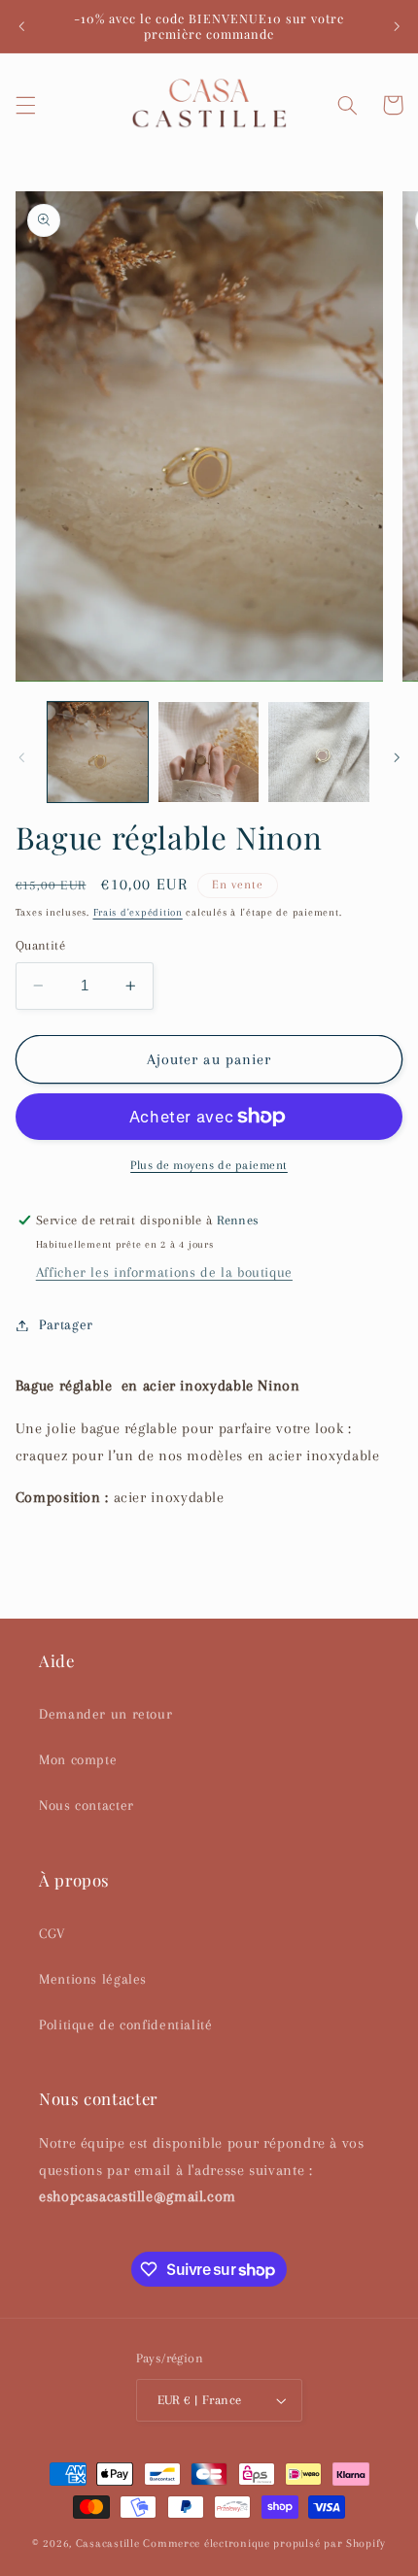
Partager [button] (66, 1324)
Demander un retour (105, 1714)
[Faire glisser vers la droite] (397, 757)
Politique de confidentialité (126, 2024)
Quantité (40, 945)
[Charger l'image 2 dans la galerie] (209, 752)
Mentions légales (93, 1979)
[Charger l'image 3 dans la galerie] (318, 752)
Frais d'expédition (138, 912)
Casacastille (108, 2543)
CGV (52, 1933)
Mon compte (78, 1759)
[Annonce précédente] (21, 26)
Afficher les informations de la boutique (164, 1272)
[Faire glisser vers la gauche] (21, 757)
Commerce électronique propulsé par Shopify (264, 2543)
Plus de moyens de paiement (209, 1165)
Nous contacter (87, 1805)
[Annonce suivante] (397, 26)
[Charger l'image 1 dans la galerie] (98, 752)
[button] (25, 105)
